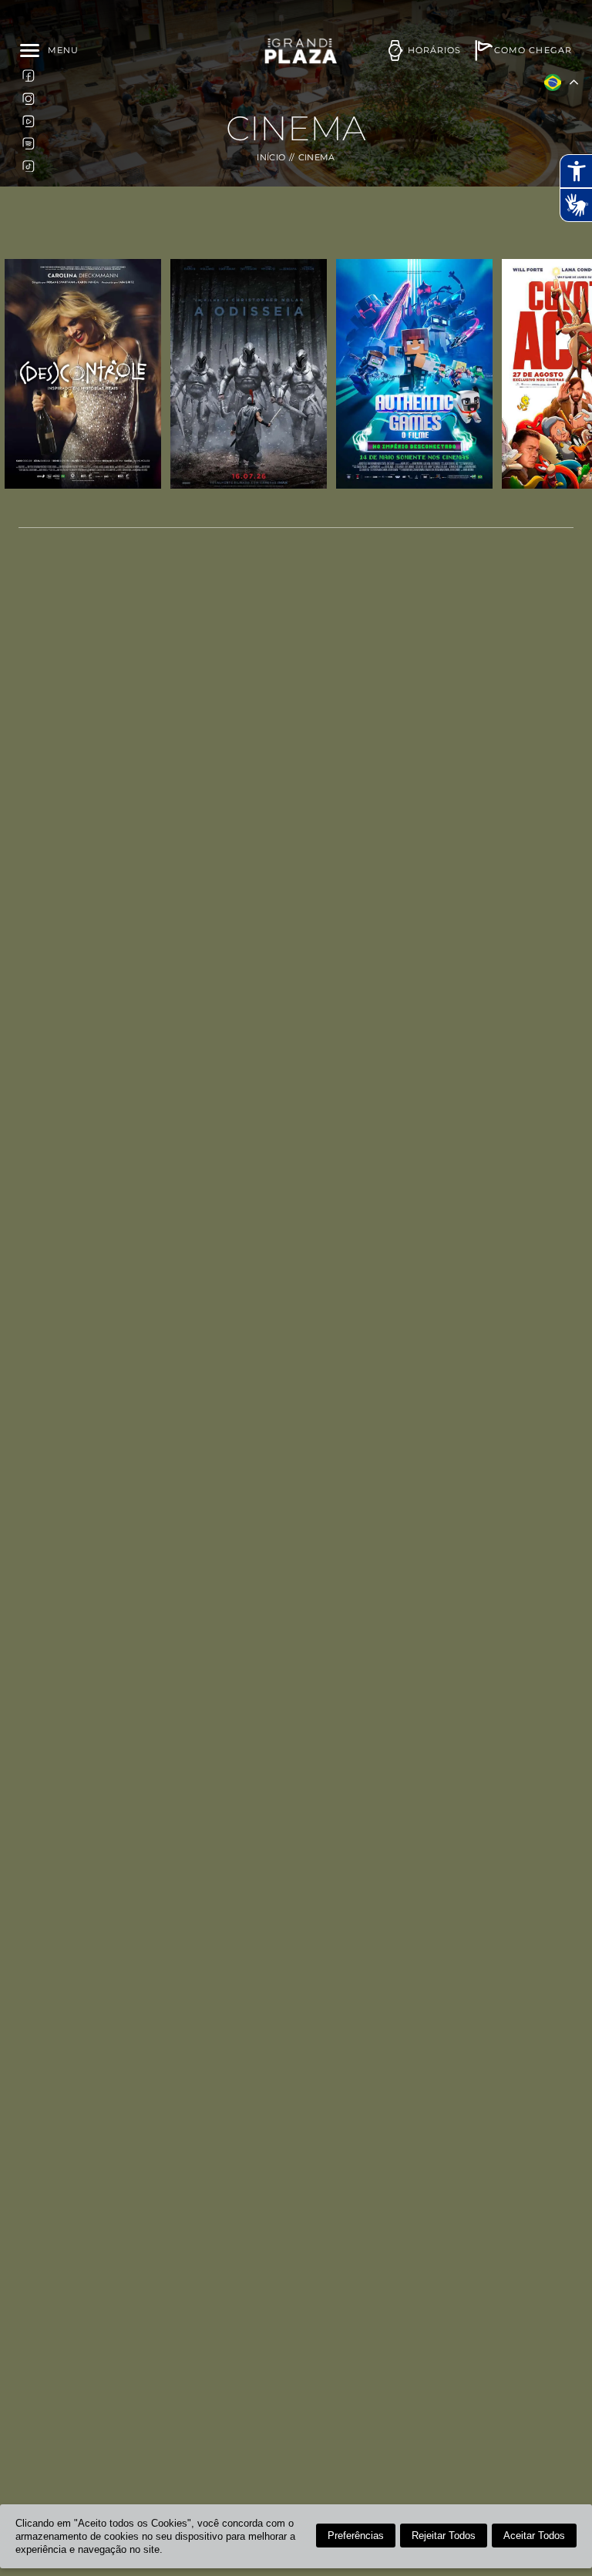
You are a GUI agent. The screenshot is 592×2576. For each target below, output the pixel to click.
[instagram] (29, 98)
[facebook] (29, 76)
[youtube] (29, 120)
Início (271, 158)
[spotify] (29, 143)
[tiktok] (29, 166)
